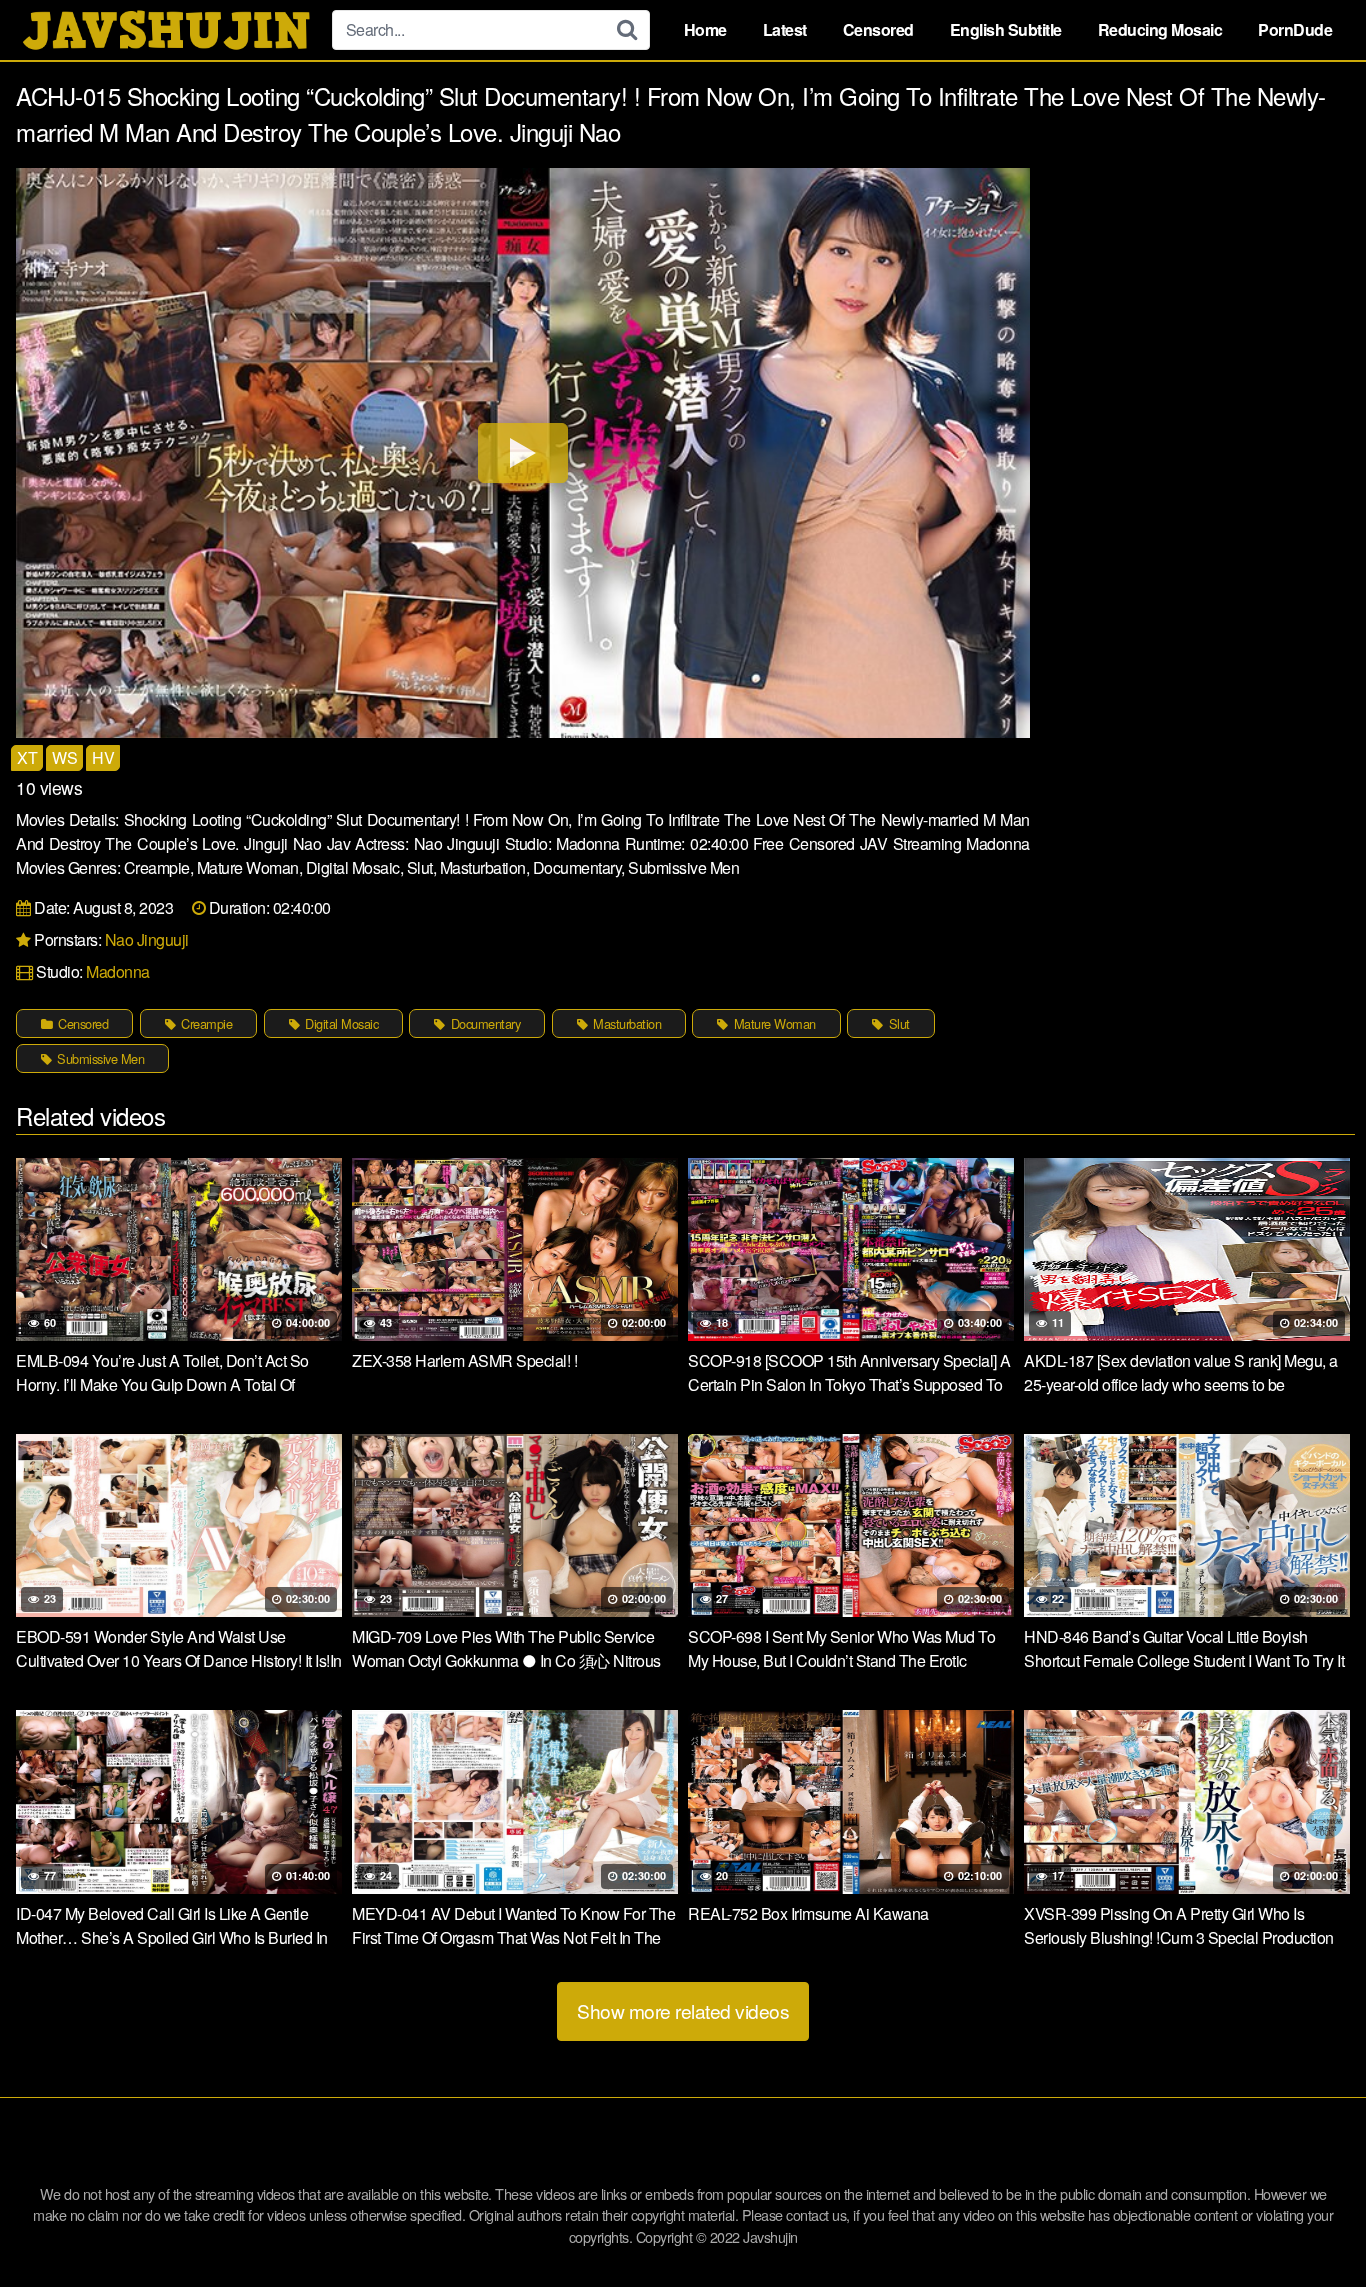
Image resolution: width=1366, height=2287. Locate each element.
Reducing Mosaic (1160, 29)
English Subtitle (1006, 29)
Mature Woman (773, 1023)
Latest (785, 29)
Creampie (205, 1023)
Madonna (118, 971)
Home (705, 29)
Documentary (483, 1023)
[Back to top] (1311, 2223)
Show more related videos (683, 2010)
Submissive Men (99, 1058)
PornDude (1295, 29)
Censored (878, 29)
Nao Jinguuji (147, 939)
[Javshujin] (166, 30)
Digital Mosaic (340, 1023)
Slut (897, 1023)
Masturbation (626, 1023)
